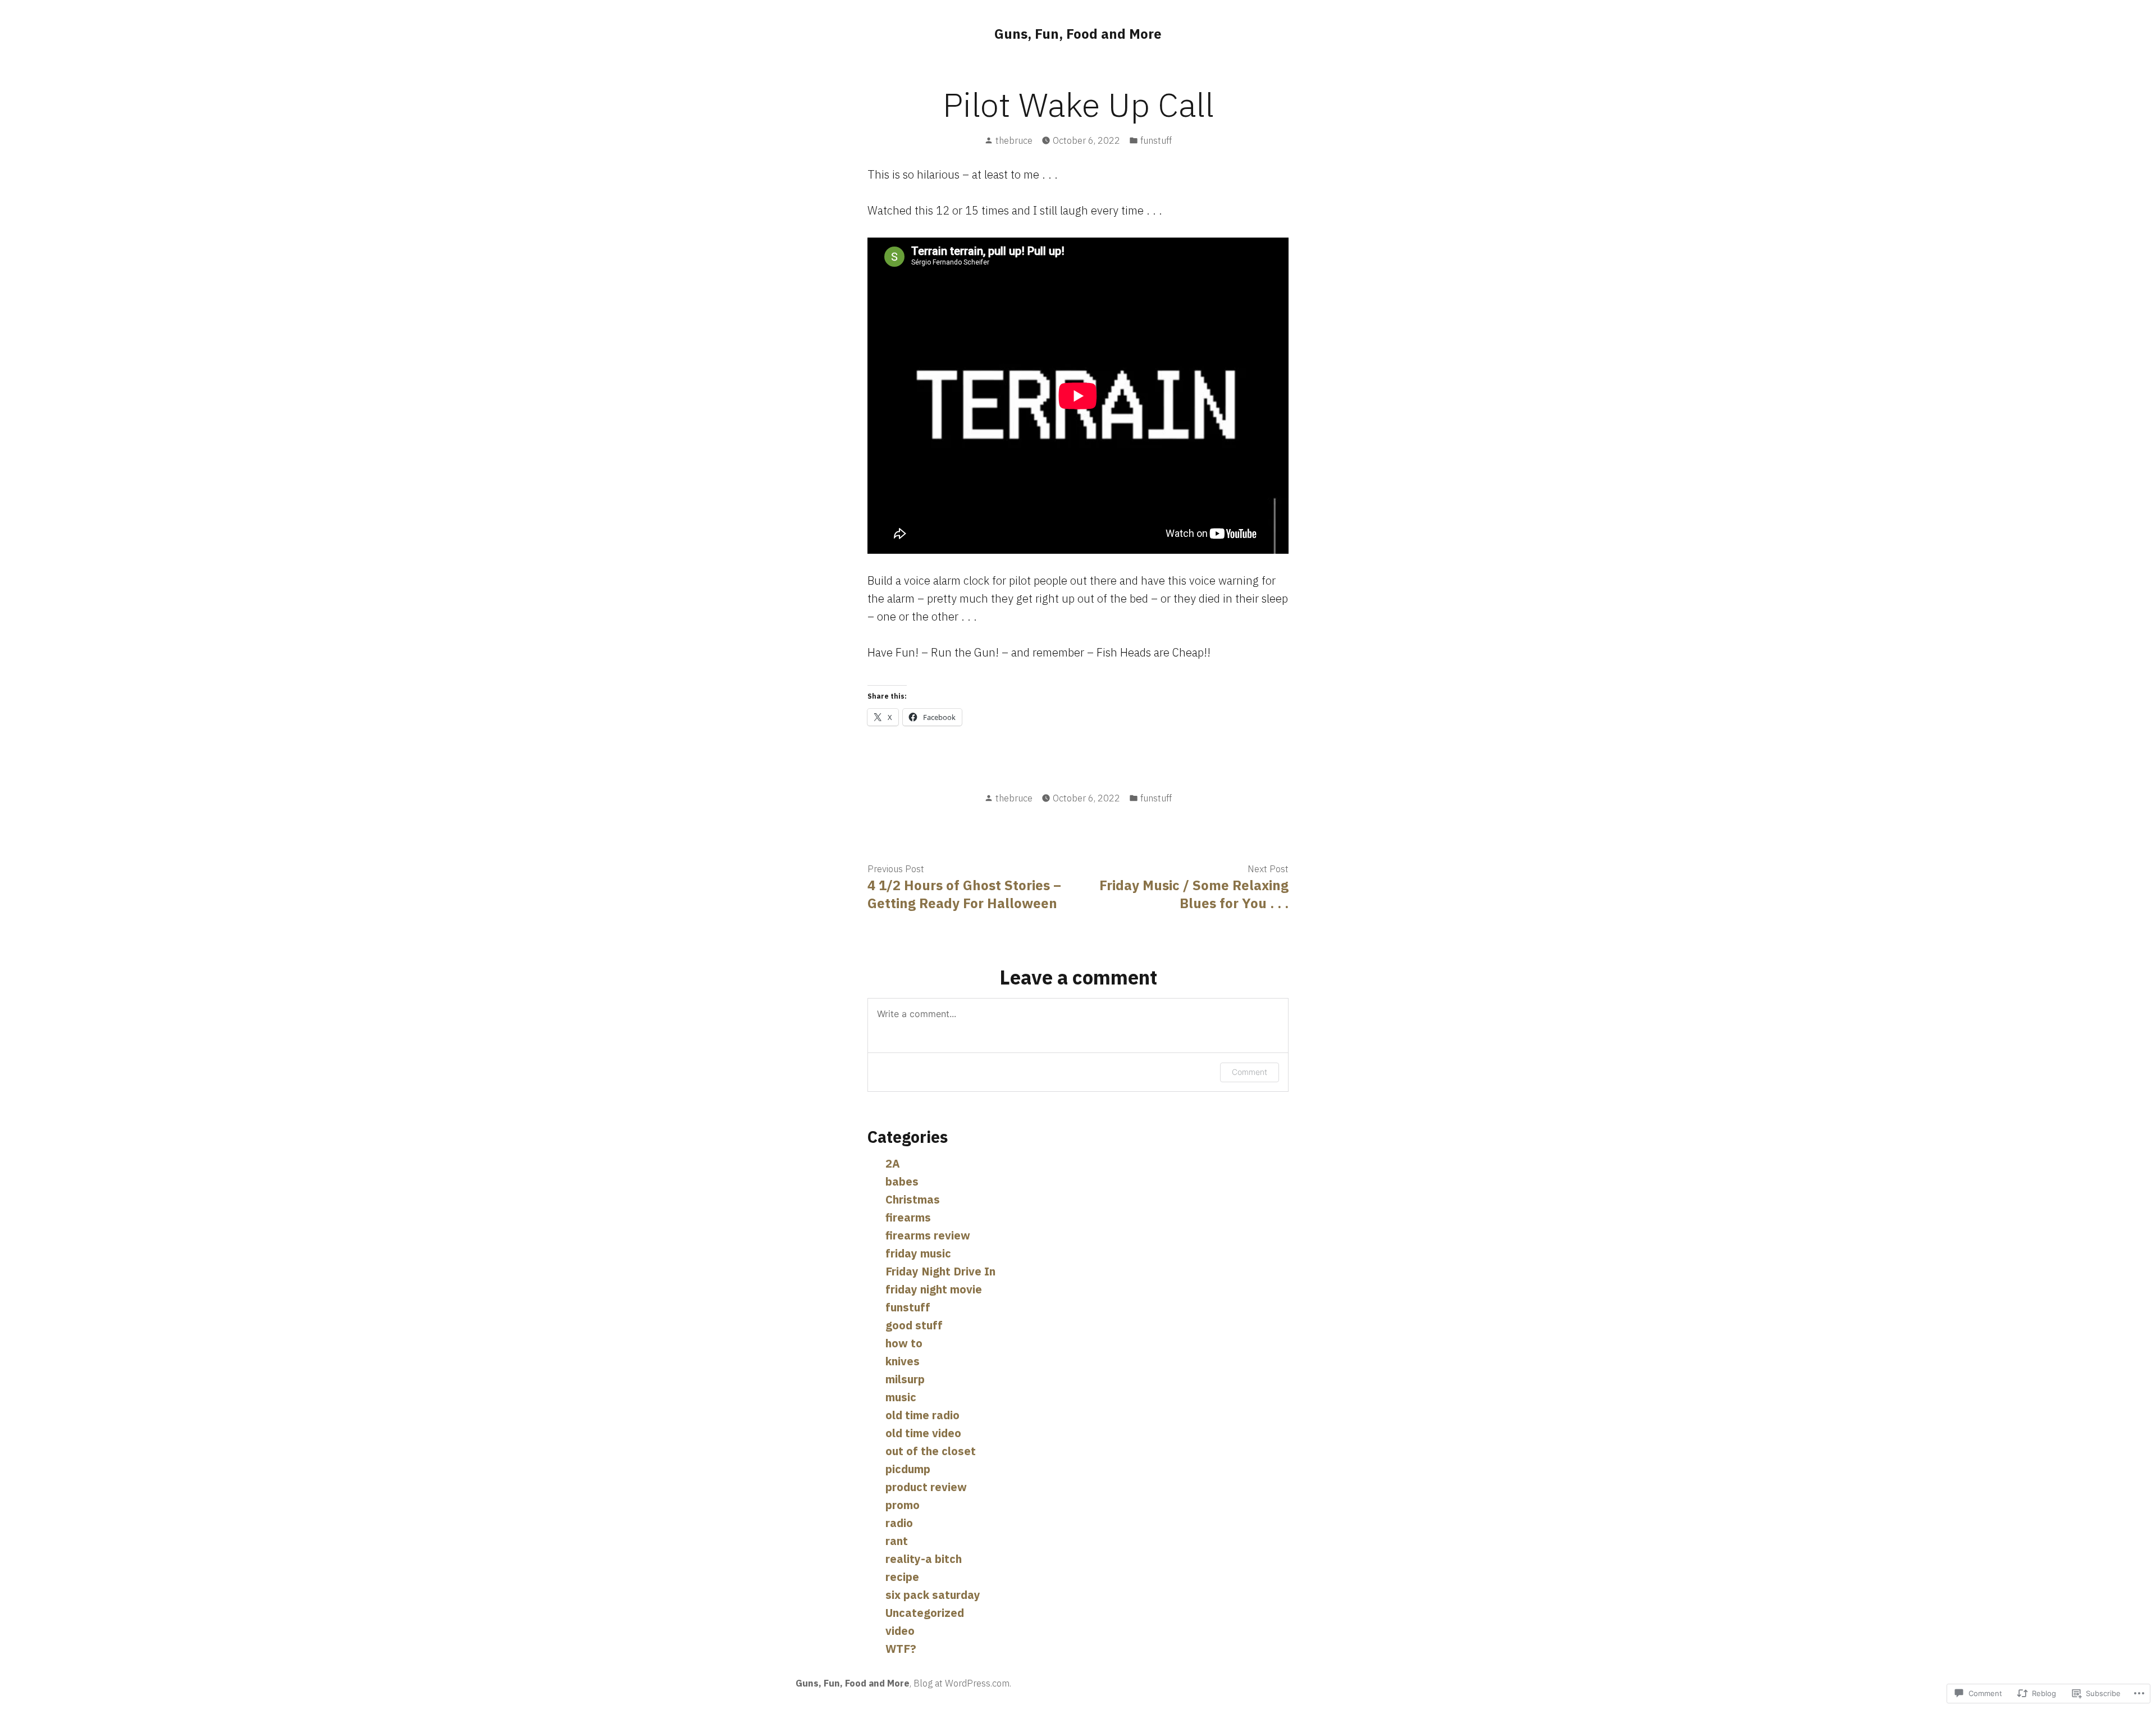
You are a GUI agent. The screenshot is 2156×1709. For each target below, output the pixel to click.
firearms (908, 1217)
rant (897, 1541)
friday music (918, 1253)
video (900, 1631)
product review (926, 1487)
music (901, 1397)
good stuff (914, 1325)
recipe (902, 1577)
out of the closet (931, 1451)
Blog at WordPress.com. (962, 1683)
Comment (1250, 1072)
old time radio (922, 1415)
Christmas (913, 1199)
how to (904, 1343)
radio (899, 1523)
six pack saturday (933, 1595)
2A (893, 1163)
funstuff (1156, 140)
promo (903, 1505)
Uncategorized (925, 1613)
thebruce (1014, 140)
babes (902, 1181)
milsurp (905, 1379)
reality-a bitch (924, 1559)
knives (903, 1361)
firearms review (928, 1235)
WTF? (901, 1649)
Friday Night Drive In (940, 1271)
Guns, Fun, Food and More (1078, 34)
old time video (923, 1433)
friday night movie (934, 1289)
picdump (908, 1469)
